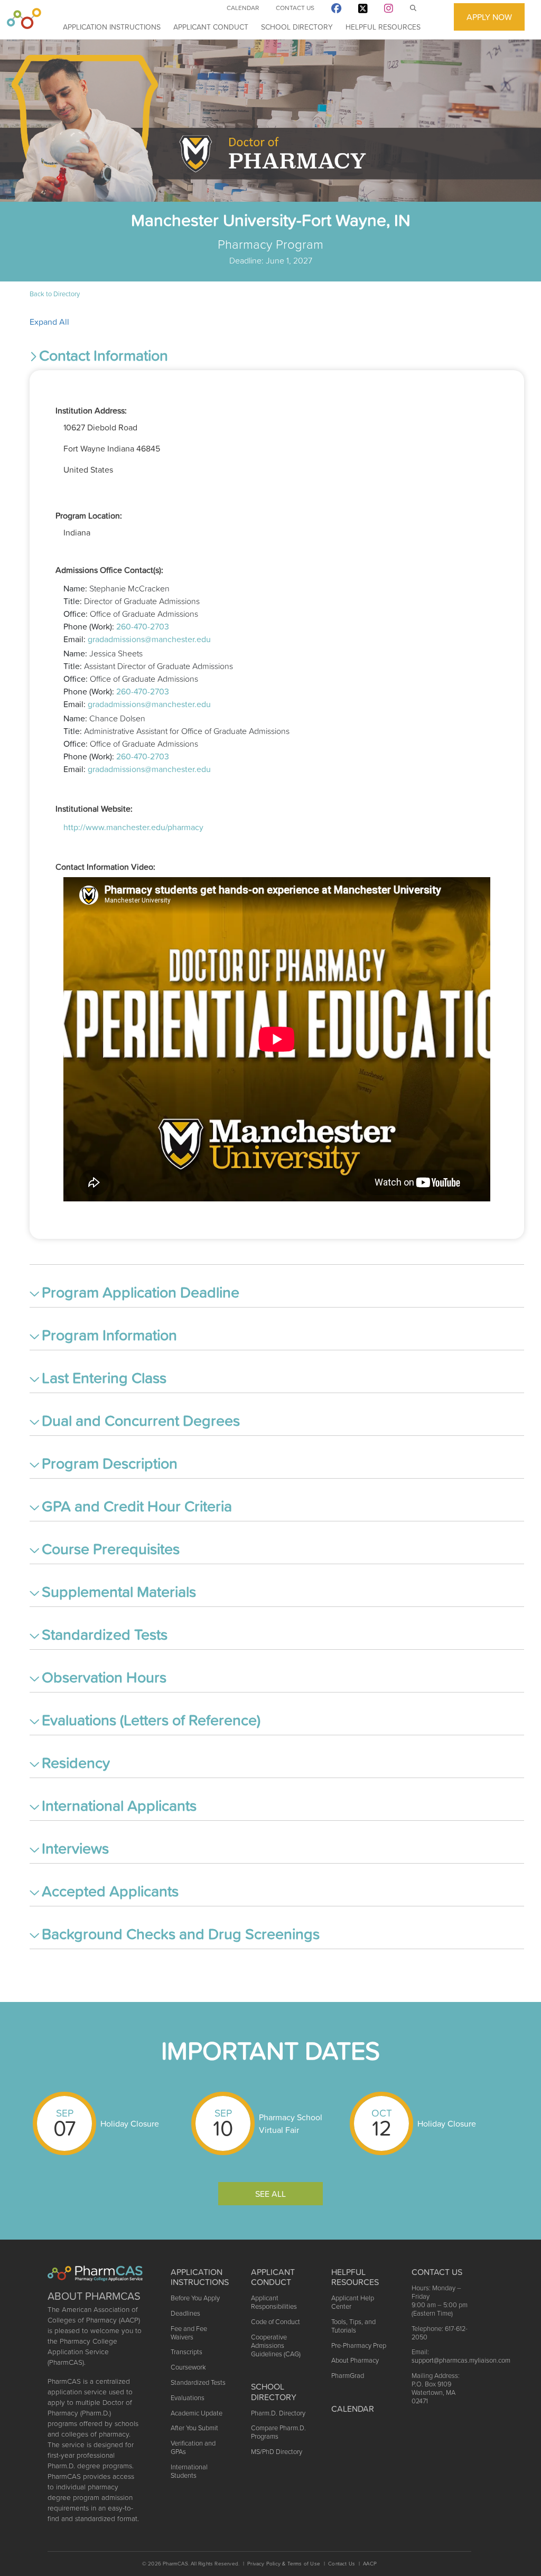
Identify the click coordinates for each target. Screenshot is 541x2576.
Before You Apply (195, 2298)
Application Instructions (112, 27)
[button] (277, 358)
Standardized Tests (198, 2382)
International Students (189, 2471)
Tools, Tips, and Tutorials (353, 2326)
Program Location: (89, 515)
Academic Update (197, 2413)
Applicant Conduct (211, 27)
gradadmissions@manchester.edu (149, 639)
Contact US (437, 2272)
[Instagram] (389, 10)
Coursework (188, 2367)
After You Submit (194, 2428)
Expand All (49, 322)
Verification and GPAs (193, 2447)
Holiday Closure (130, 2123)
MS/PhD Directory (277, 2452)
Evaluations (188, 2398)
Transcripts (186, 2352)
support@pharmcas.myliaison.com (461, 2360)
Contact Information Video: (105, 867)
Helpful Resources (383, 27)
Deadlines (185, 2313)
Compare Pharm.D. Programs (278, 2432)
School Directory (297, 27)
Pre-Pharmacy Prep (359, 2345)
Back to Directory (55, 294)
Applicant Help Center (353, 2302)
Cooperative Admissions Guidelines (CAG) (276, 2345)
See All (270, 2194)
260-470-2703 (143, 626)
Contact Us (295, 8)
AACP (370, 2564)
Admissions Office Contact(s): (109, 570)
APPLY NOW (489, 17)
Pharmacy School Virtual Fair (291, 2123)
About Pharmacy (355, 2360)
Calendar (243, 8)
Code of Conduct (276, 2322)
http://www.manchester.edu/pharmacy (133, 827)
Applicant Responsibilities (274, 2302)
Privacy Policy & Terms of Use (284, 2564)
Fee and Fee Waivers (189, 2333)
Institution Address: (91, 410)
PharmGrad (348, 2376)
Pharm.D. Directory (278, 2413)
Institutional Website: (94, 808)
